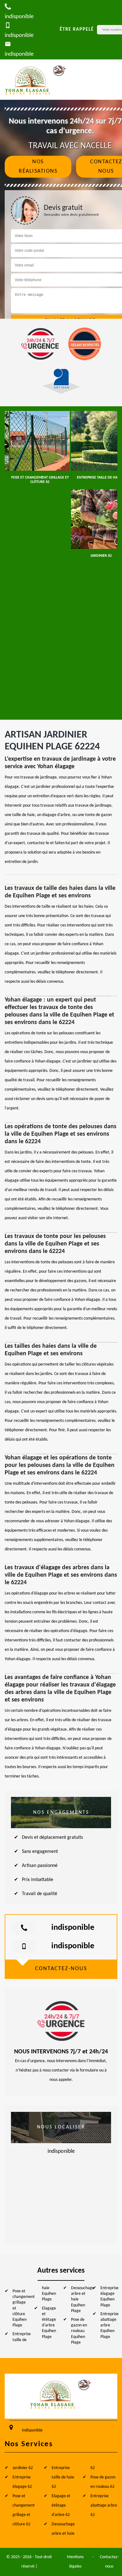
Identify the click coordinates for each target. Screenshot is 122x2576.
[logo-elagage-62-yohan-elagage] (36, 80)
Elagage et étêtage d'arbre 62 (61, 2505)
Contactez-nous (109, 2562)
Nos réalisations (38, 167)
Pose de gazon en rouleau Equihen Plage (79, 2331)
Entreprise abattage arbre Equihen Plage (109, 2325)
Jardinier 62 (23, 2468)
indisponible (73, 1928)
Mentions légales (75, 2562)
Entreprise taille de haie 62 (63, 2477)
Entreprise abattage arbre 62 (104, 2505)
